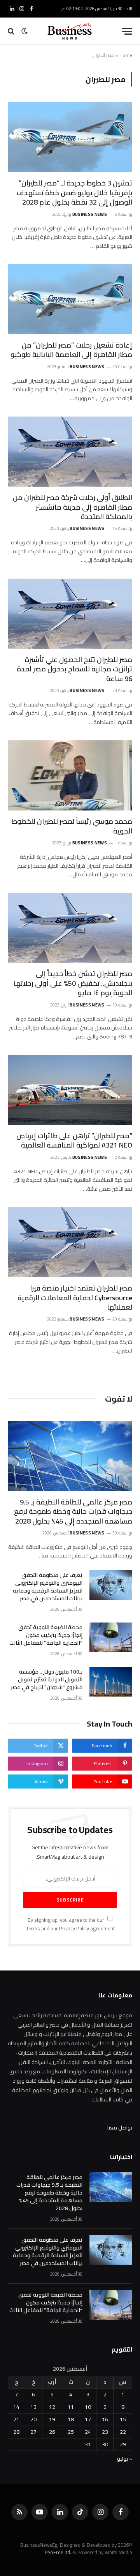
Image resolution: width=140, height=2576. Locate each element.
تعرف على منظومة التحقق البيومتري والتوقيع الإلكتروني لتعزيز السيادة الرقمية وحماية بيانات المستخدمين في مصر (48, 1587)
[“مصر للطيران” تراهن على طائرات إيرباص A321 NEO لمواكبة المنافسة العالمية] (70, 1090)
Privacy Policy (74, 1929)
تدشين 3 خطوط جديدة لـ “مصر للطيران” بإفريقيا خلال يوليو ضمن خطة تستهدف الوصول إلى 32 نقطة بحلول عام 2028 (74, 192)
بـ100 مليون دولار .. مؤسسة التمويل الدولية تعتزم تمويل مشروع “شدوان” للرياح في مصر (47, 1679)
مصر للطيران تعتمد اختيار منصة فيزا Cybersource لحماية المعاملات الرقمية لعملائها (75, 1298)
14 (16, 2407)
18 (71, 2419)
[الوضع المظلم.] (24, 31)
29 (123, 2444)
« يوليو (125, 2459)
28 (16, 2432)
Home (126, 55)
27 (33, 2432)
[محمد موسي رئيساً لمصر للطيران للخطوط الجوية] (70, 775)
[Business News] (70, 31)
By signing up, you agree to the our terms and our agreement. (70, 1924)
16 (105, 2419)
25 (71, 2432)
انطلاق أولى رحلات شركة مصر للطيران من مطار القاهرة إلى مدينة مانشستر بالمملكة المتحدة (73, 507)
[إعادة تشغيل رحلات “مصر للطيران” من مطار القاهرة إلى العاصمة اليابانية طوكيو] (70, 299)
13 (33, 2407)
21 (16, 2419)
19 (52, 2419)
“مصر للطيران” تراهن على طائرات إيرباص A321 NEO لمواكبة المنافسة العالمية (74, 1140)
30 (105, 2444)
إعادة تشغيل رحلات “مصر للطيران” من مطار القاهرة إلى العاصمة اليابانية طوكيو (71, 350)
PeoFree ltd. (58, 2552)
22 (123, 2432)
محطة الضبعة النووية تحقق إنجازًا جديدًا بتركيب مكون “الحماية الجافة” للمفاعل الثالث (46, 1635)
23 (105, 2432)
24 (88, 2432)
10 (88, 2407)
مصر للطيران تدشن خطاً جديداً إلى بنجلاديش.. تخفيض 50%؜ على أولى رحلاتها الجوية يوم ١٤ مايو (73, 983)
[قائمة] (127, 31)
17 (88, 2419)
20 (33, 2419)
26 (52, 2432)
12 (52, 2407)
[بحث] (12, 31)
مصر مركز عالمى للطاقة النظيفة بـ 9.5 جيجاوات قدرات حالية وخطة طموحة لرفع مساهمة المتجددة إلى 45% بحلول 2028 (73, 1511)
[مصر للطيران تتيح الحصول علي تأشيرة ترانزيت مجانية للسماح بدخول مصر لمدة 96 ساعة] (70, 614)
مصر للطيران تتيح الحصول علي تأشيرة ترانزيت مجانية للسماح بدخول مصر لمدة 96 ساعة (74, 669)
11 (71, 2407)
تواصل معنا (120, 2128)
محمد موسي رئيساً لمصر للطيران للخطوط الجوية (72, 826)
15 (123, 2419)
